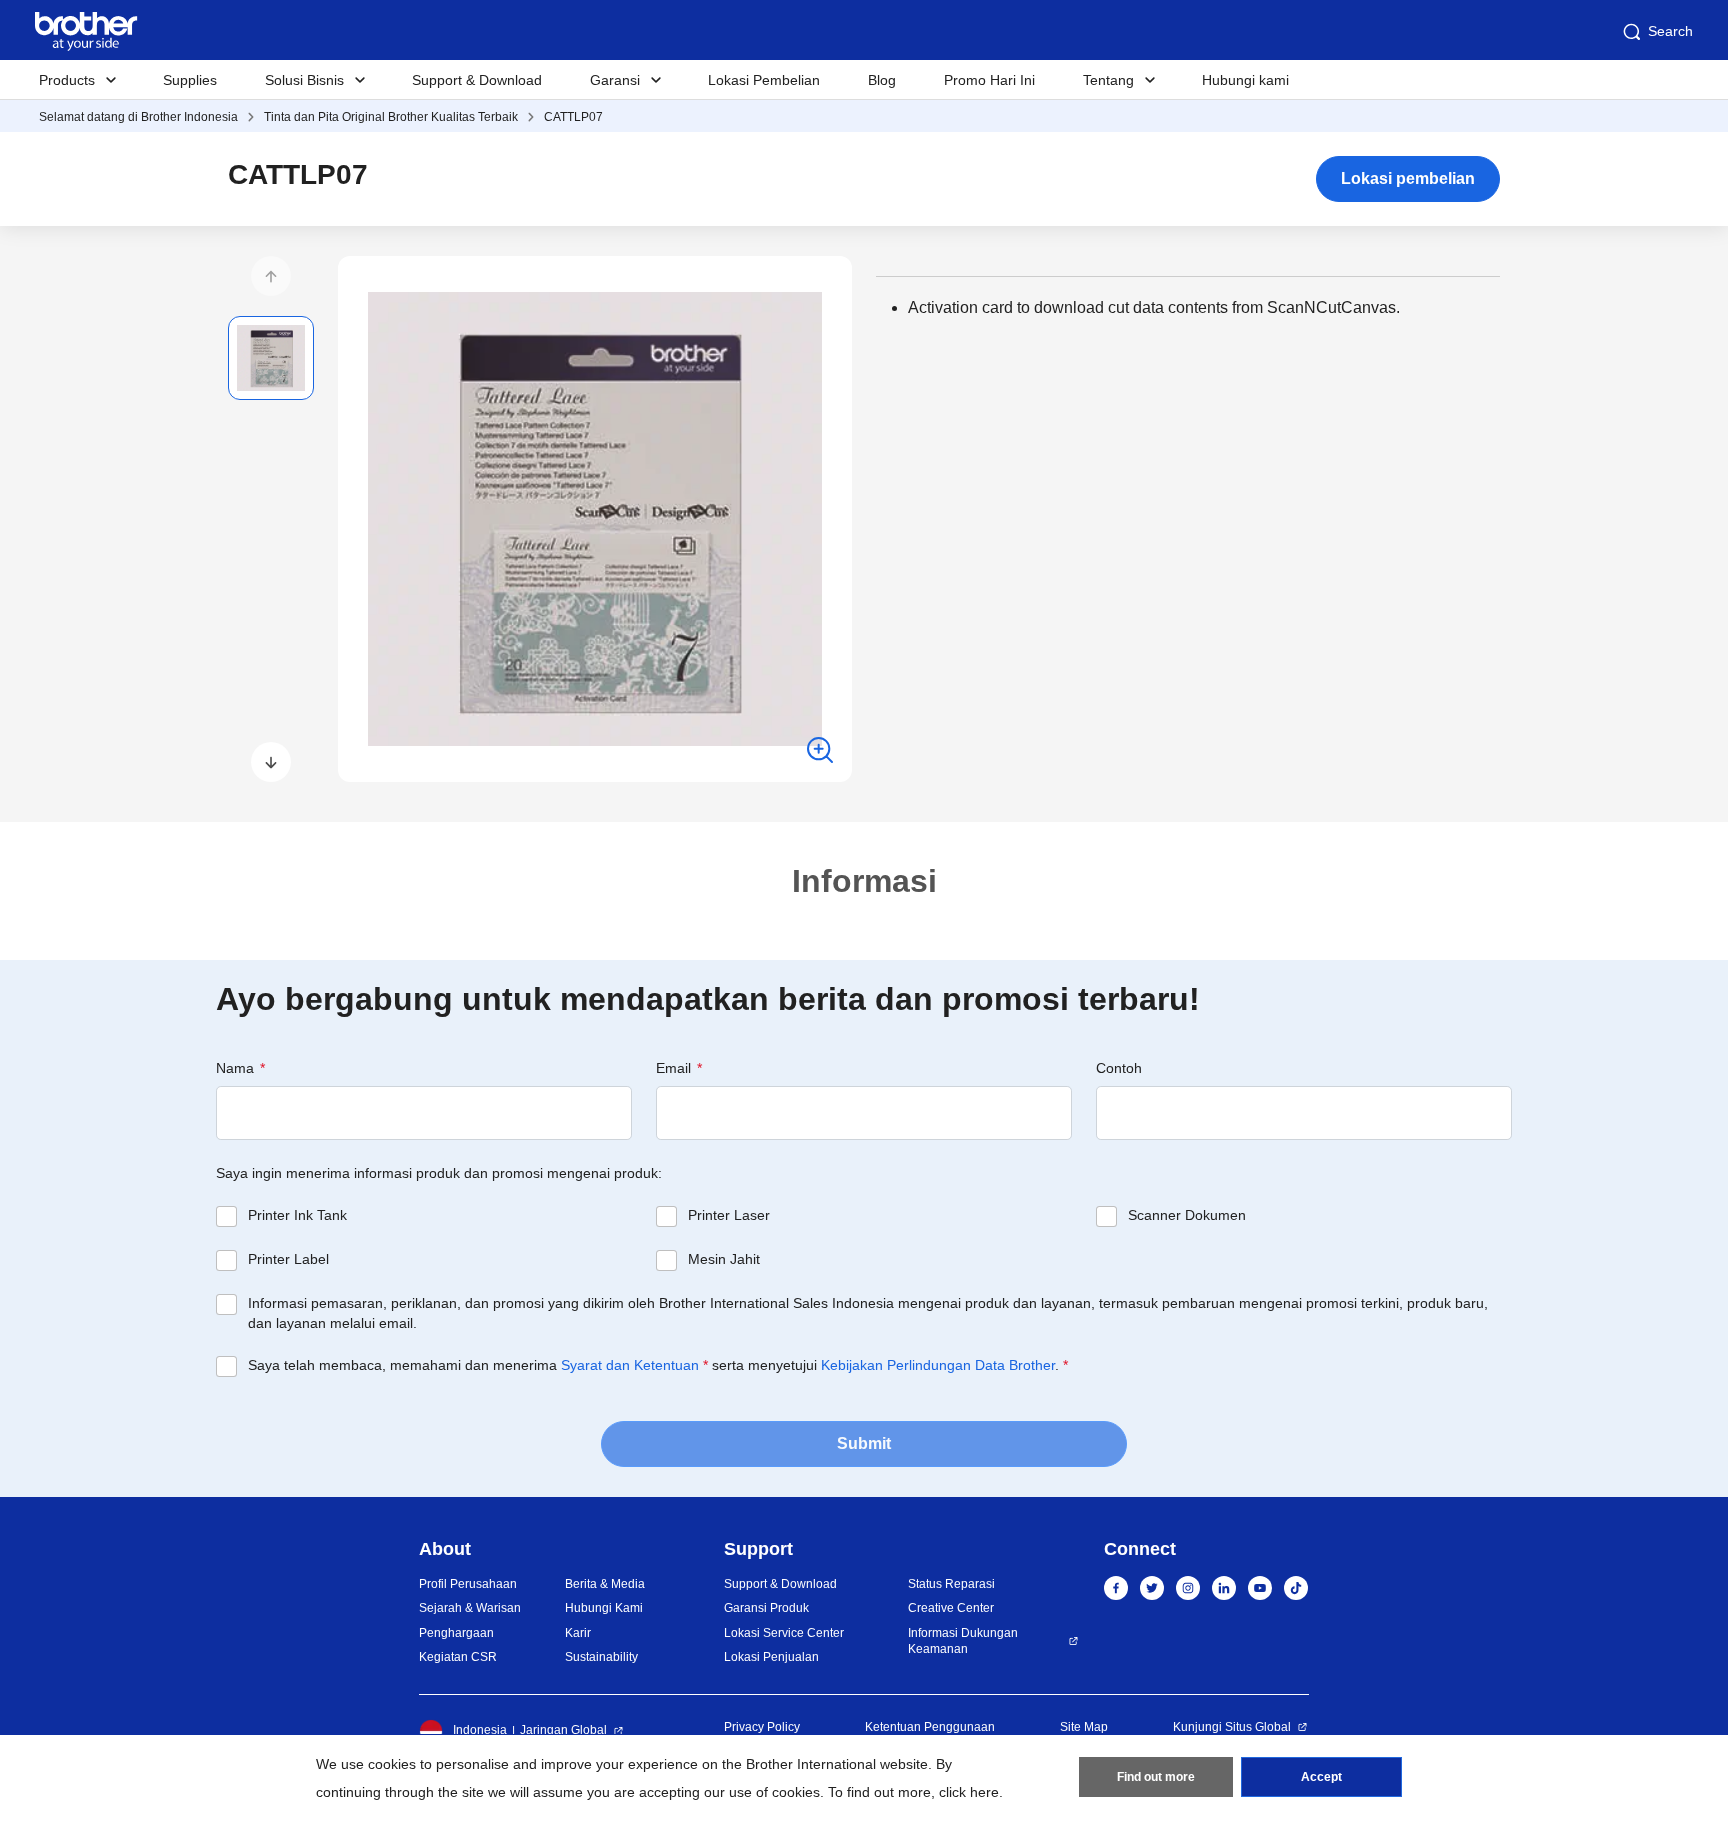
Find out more (1156, 1777)
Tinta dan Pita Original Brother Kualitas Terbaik (391, 117)
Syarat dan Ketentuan (630, 1365)
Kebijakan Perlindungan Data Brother (938, 1365)
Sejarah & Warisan (470, 1608)
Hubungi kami (1245, 80)
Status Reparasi (951, 1584)
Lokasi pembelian (1408, 178)
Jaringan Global (563, 1730)
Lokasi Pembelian (764, 80)
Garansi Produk (766, 1608)
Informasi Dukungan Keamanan (963, 1641)
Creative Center (951, 1608)
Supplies (190, 80)
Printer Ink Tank (297, 1215)
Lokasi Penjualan (771, 1657)
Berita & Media (605, 1584)
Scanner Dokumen (1187, 1215)
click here (969, 1792)
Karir (578, 1633)
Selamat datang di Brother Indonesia (138, 117)
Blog (882, 80)
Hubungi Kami (604, 1608)
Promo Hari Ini (989, 80)
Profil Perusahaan (468, 1584)
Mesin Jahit (724, 1259)
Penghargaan (456, 1633)
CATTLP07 (573, 117)
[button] (271, 276)
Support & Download (477, 80)
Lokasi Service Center (784, 1633)
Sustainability (601, 1657)
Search (1670, 31)
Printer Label (288, 1259)
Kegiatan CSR (458, 1657)
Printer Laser (729, 1215)
